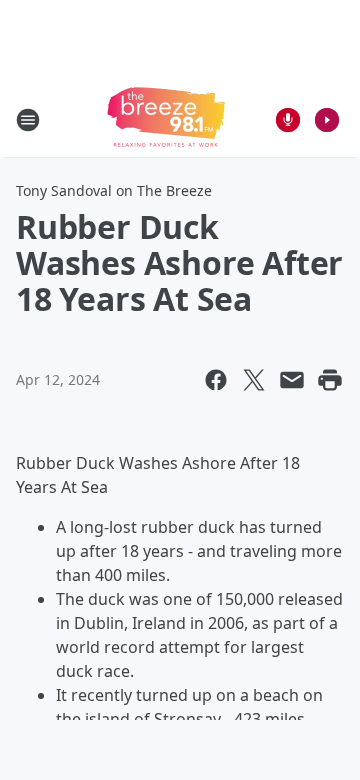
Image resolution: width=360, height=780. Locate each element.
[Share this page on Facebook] (216, 380)
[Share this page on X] (254, 380)
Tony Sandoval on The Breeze (114, 190)
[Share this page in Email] (292, 380)
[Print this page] (330, 380)
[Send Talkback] (288, 120)
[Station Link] (166, 119)
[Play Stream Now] (327, 120)
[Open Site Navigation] (28, 120)
